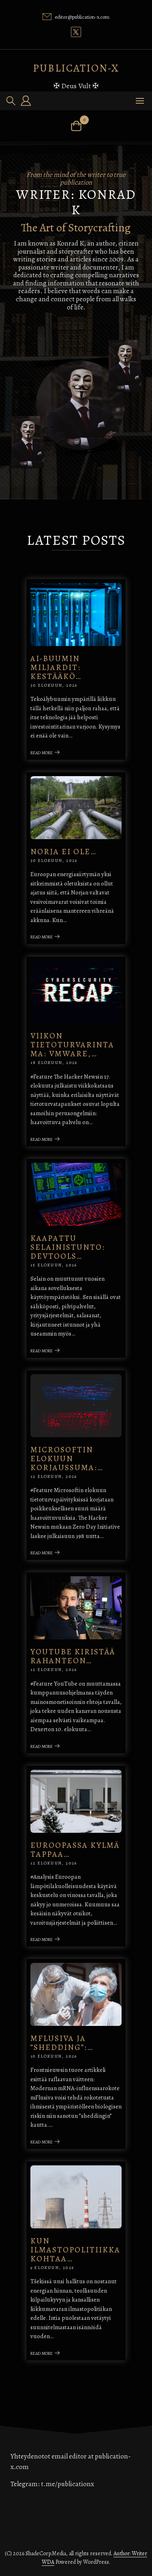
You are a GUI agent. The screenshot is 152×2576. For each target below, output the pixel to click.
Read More (42, 753)
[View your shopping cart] (76, 126)
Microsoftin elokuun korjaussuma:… (67, 1459)
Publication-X (76, 68)
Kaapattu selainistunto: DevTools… (68, 1247)
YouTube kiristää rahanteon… (73, 1656)
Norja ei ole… (63, 852)
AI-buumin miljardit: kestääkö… (56, 667)
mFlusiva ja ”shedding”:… (62, 2043)
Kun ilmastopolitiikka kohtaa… (75, 2250)
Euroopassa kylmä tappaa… (75, 1850)
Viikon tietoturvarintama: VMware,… (72, 1045)
